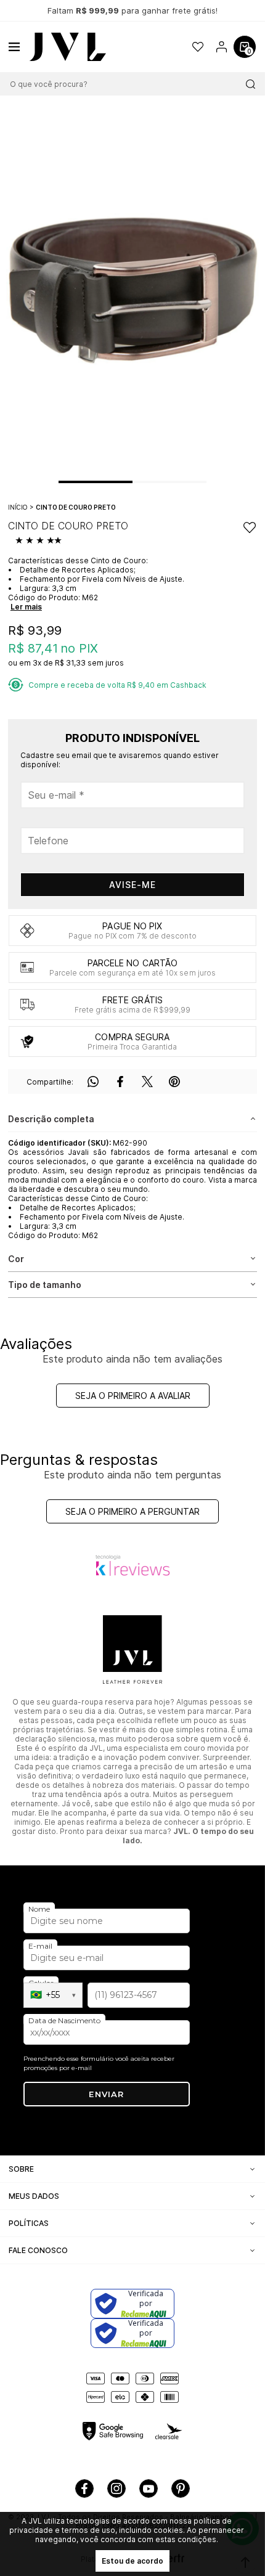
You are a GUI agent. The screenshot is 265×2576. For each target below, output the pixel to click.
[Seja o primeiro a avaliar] (40, 541)
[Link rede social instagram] (116, 2488)
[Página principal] (68, 47)
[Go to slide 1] (96, 482)
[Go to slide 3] (188, 482)
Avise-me (132, 885)
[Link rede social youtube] (149, 2488)
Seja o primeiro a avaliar (133, 1396)
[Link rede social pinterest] (181, 2488)
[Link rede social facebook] (84, 2488)
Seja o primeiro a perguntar (132, 1511)
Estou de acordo (132, 2561)
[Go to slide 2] (151, 482)
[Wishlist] (198, 47)
